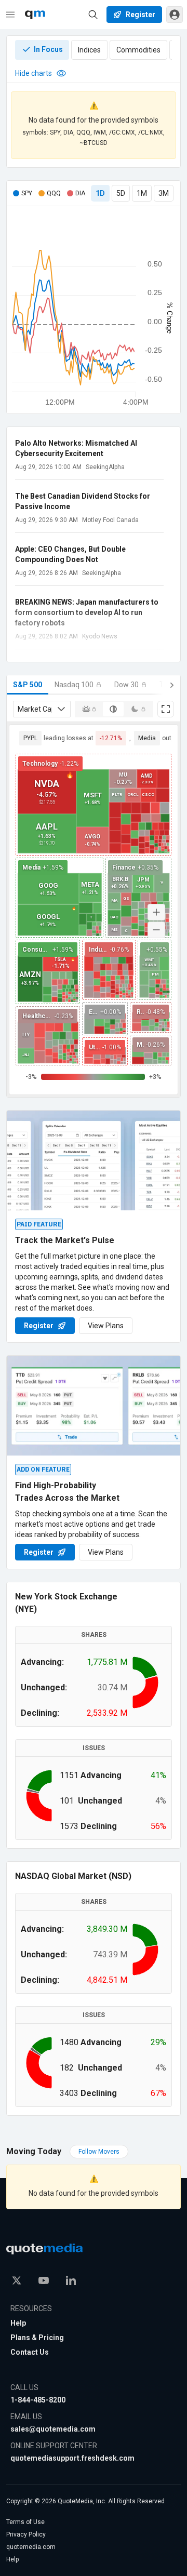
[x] (17, 2280)
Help (18, 2323)
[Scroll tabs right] (172, 685)
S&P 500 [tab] (28, 685)
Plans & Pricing (37, 2338)
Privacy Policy (26, 2534)
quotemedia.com (31, 2547)
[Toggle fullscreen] (166, 709)
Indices (89, 50)
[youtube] (44, 2280)
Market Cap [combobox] (35, 709)
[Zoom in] (156, 912)
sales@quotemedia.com (53, 2429)
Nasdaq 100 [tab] (74, 685)
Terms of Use (25, 2522)
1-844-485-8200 (38, 2400)
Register (39, 1326)
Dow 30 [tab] (126, 685)
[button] (175, 15)
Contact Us (30, 2352)
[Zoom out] (156, 930)
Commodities (138, 50)
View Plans (106, 1326)
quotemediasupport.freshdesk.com (72, 2458)
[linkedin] (71, 2280)
